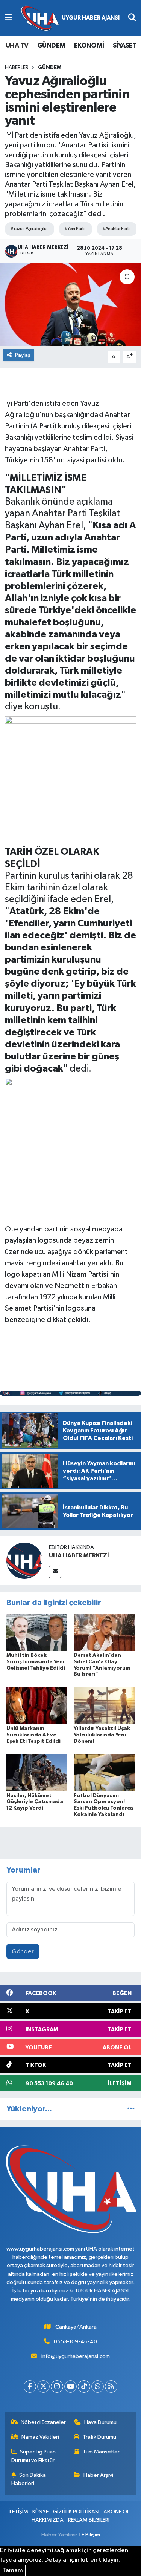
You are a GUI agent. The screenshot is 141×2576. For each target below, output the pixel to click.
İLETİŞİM (18, 2512)
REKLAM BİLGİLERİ (89, 2520)
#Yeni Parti (75, 229)
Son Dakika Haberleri (29, 2479)
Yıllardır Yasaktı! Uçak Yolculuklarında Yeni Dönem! (102, 1735)
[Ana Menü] (8, 18)
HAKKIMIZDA (48, 2520)
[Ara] (132, 18)
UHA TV (17, 46)
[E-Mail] (55, 1572)
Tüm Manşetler (101, 2452)
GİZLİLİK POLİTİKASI (76, 2512)
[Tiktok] (84, 2386)
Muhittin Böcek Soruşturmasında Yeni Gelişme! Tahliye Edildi (36, 1662)
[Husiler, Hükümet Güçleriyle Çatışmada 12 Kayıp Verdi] (37, 1772)
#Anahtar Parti (116, 229)
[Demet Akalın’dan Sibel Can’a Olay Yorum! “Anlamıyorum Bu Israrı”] (104, 1632)
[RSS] (111, 2386)
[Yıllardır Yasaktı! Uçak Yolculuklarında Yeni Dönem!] (104, 1705)
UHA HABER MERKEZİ (79, 1555)
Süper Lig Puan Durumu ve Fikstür (34, 2456)
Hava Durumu (100, 2422)
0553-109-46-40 (75, 2342)
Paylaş (23, 355)
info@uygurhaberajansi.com (76, 2356)
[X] (43, 2386)
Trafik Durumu (99, 2437)
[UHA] (70, 18)
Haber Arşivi (98, 2475)
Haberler (17, 68)
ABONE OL (116, 2512)
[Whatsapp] (98, 2386)
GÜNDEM (51, 46)
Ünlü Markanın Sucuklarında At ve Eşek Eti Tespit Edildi (33, 1735)
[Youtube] (70, 2386)
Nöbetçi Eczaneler (43, 2422)
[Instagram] (57, 2386)
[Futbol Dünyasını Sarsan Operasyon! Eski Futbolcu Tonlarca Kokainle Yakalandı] (104, 1772)
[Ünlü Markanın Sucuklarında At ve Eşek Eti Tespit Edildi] (37, 1705)
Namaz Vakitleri (40, 2437)
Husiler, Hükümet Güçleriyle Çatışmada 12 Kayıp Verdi (35, 1802)
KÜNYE (40, 2512)
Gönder (23, 1952)
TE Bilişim (89, 2535)
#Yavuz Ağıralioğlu (29, 229)
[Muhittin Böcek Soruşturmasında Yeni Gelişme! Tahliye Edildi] (37, 1632)
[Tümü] (131, 2109)
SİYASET (125, 46)
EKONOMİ (89, 46)
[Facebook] (30, 2386)
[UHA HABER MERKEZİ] (24, 1560)
